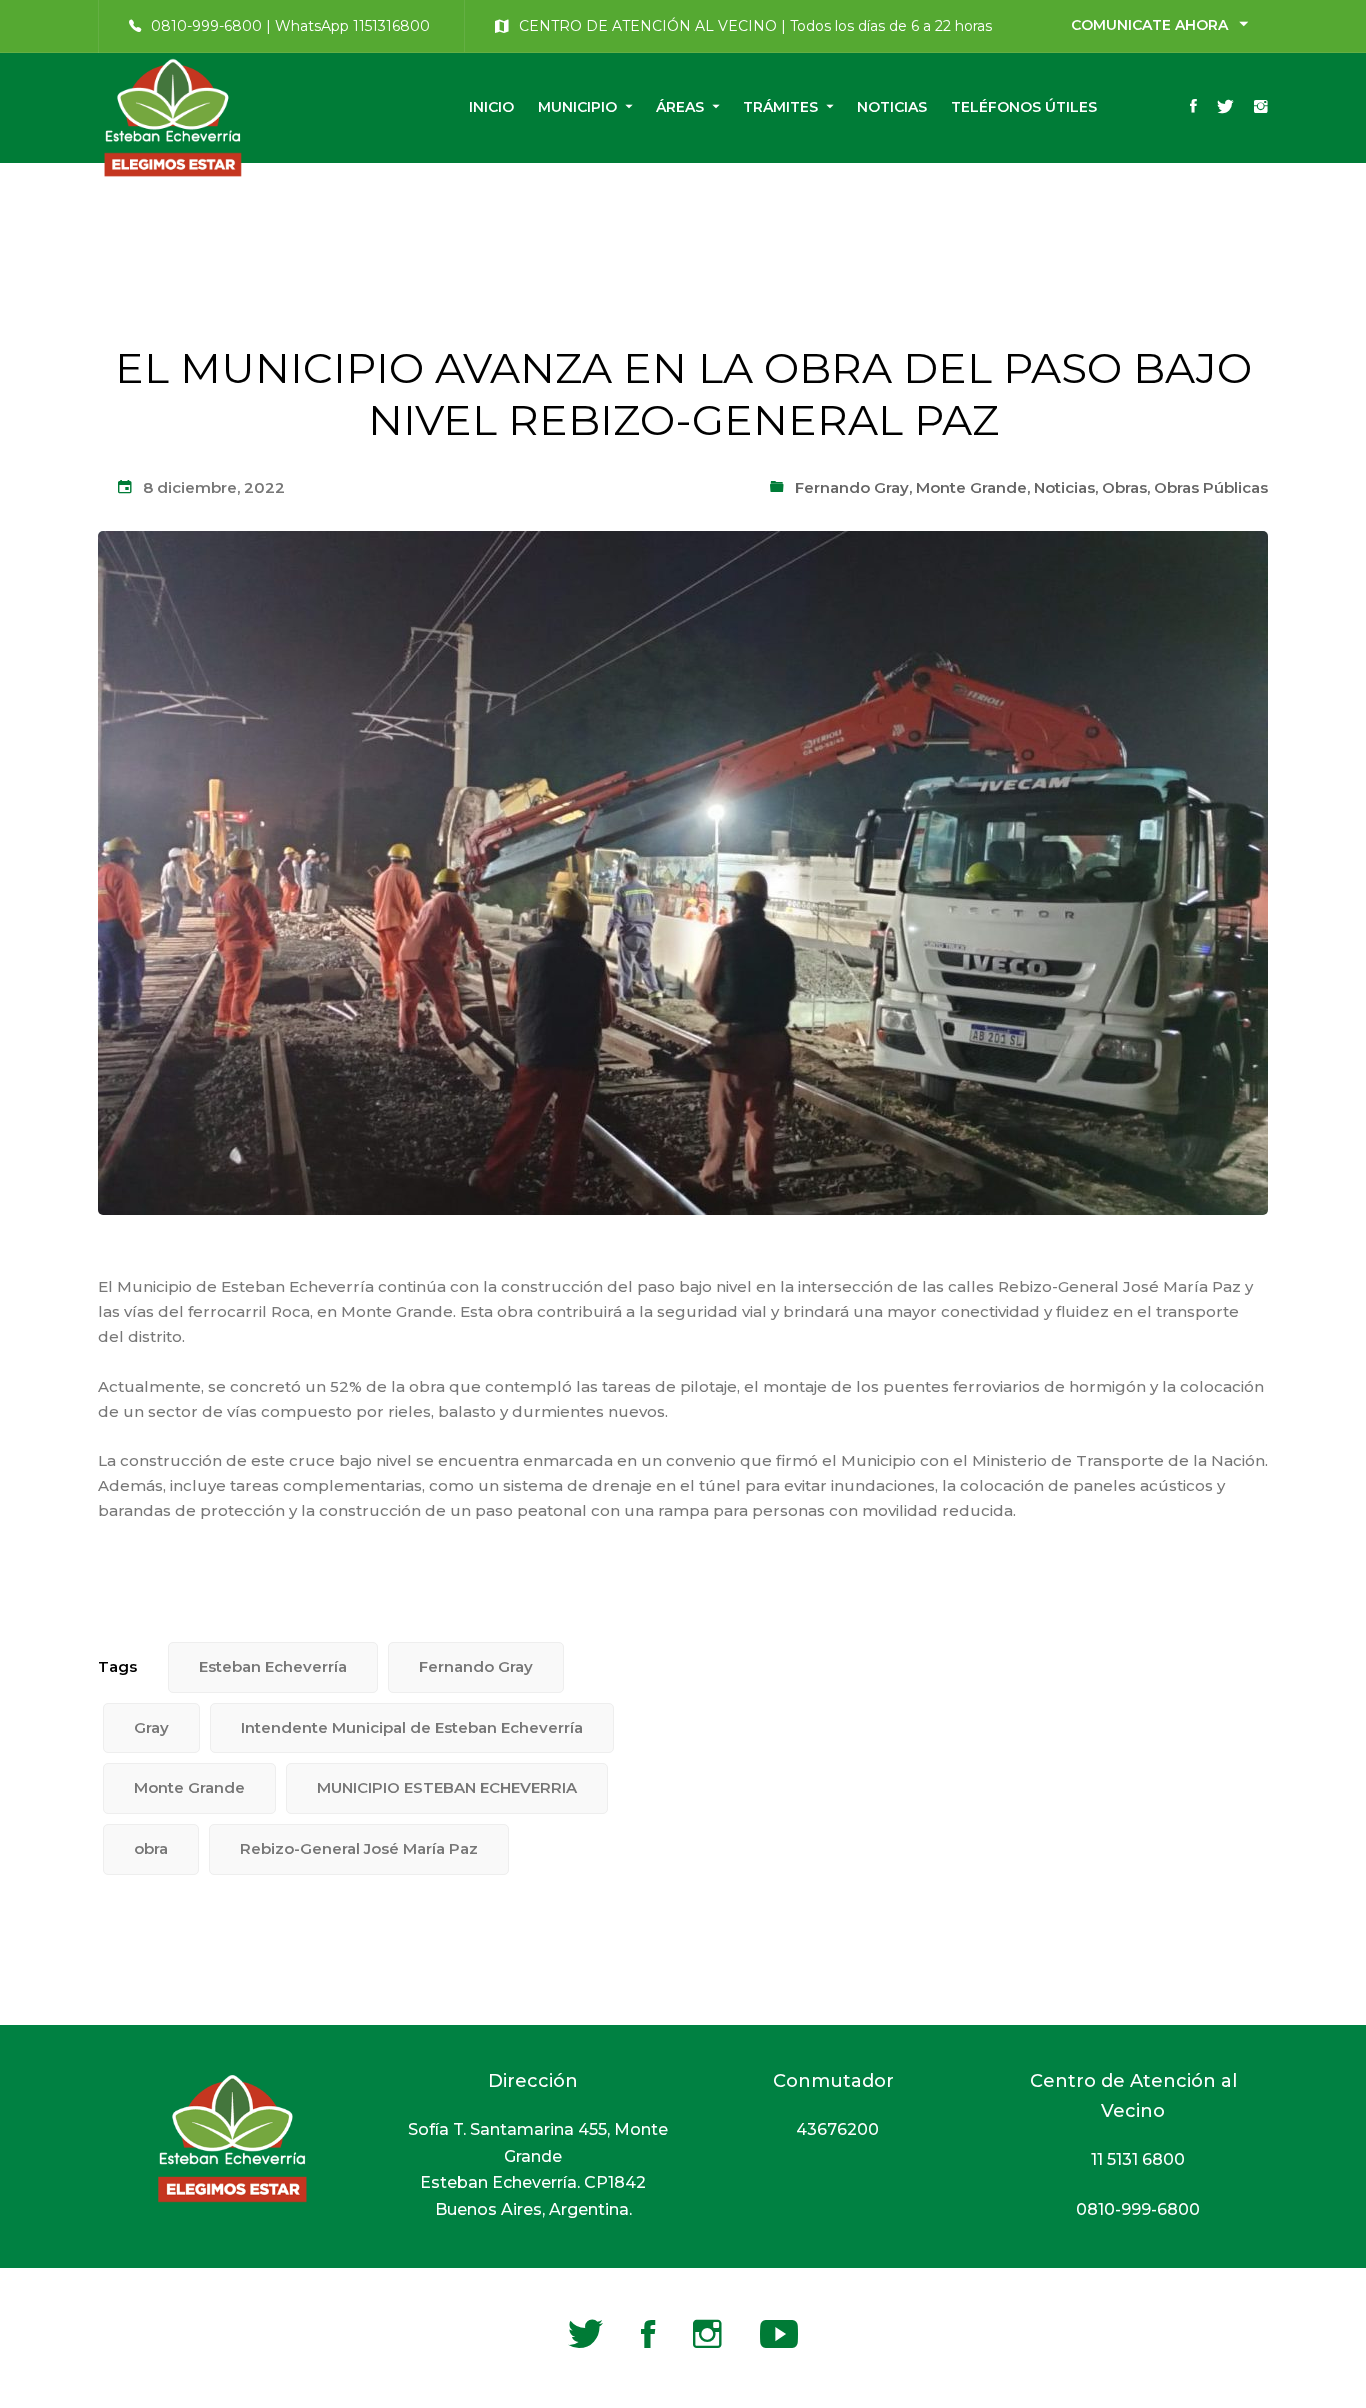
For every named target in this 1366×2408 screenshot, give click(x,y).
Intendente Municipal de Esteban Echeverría (412, 1727)
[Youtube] (779, 2334)
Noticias (1064, 487)
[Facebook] (1193, 108)
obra (151, 1848)
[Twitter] (1225, 108)
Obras (1124, 487)
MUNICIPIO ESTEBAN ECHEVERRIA (447, 1787)
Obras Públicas (1211, 487)
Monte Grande (971, 487)
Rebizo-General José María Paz (359, 1848)
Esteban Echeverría (273, 1666)
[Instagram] (1261, 108)
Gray (151, 1727)
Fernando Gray (852, 487)
